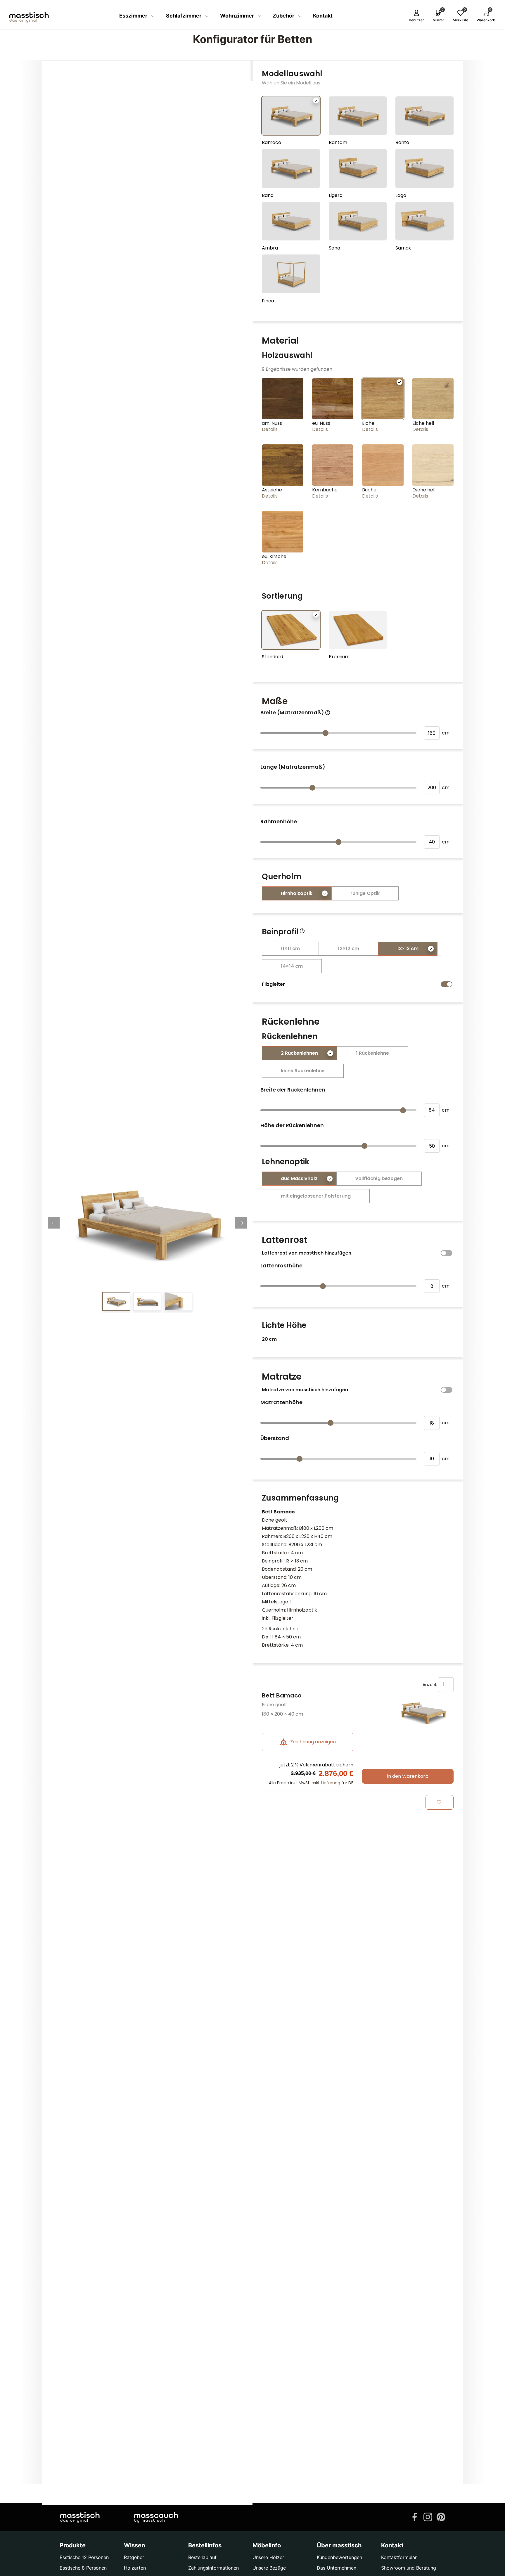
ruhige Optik (365, 893)
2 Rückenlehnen (299, 1053)
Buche (369, 490)
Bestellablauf (202, 2557)
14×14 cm (292, 966)
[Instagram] (428, 2516)
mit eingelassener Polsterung (316, 1196)
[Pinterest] (441, 2516)
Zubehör (284, 16)
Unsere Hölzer (268, 2557)
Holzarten (135, 2568)
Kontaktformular (399, 2557)
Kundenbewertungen (339, 2557)
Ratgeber (134, 2557)
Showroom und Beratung (409, 2568)
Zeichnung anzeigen (312, 1742)
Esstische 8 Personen (83, 2568)
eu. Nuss (321, 423)
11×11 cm (290, 949)
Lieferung (331, 1783)
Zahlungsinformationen (213, 2568)
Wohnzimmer (238, 16)
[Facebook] (415, 2516)
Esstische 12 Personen (84, 2557)
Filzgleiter (273, 984)
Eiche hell (423, 423)
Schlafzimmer (184, 16)
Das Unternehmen (337, 2568)
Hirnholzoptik (297, 893)
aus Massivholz (299, 1178)
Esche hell (424, 490)
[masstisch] (80, 2517)
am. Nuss (272, 423)
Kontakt (323, 16)
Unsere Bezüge (269, 2568)
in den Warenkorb (408, 1776)
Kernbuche (325, 490)
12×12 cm (349, 949)
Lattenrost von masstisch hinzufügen (307, 1253)
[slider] (326, 733)
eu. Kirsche (274, 556)
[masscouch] (156, 2517)
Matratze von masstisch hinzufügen (305, 1390)
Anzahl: (430, 1684)
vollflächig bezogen (379, 1178)
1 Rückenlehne (372, 1053)
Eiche (368, 423)
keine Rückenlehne (303, 1071)
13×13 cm (408, 949)
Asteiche (272, 490)
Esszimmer (134, 16)
